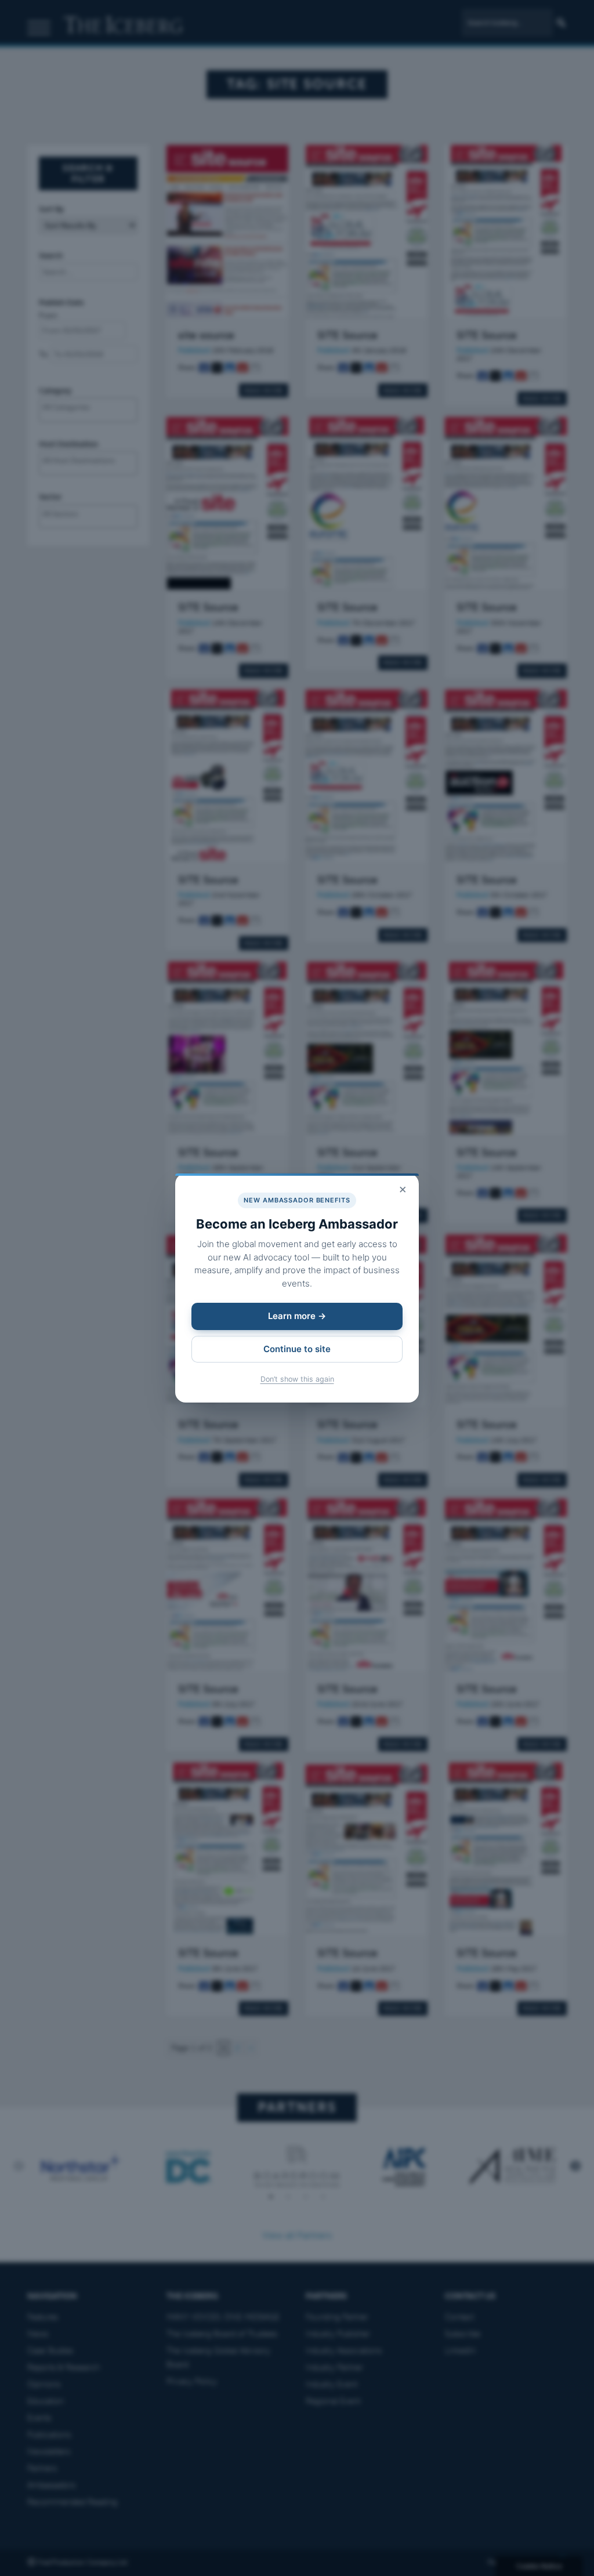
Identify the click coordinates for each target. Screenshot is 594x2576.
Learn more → (297, 1316)
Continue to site (297, 1349)
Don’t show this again (297, 1379)
